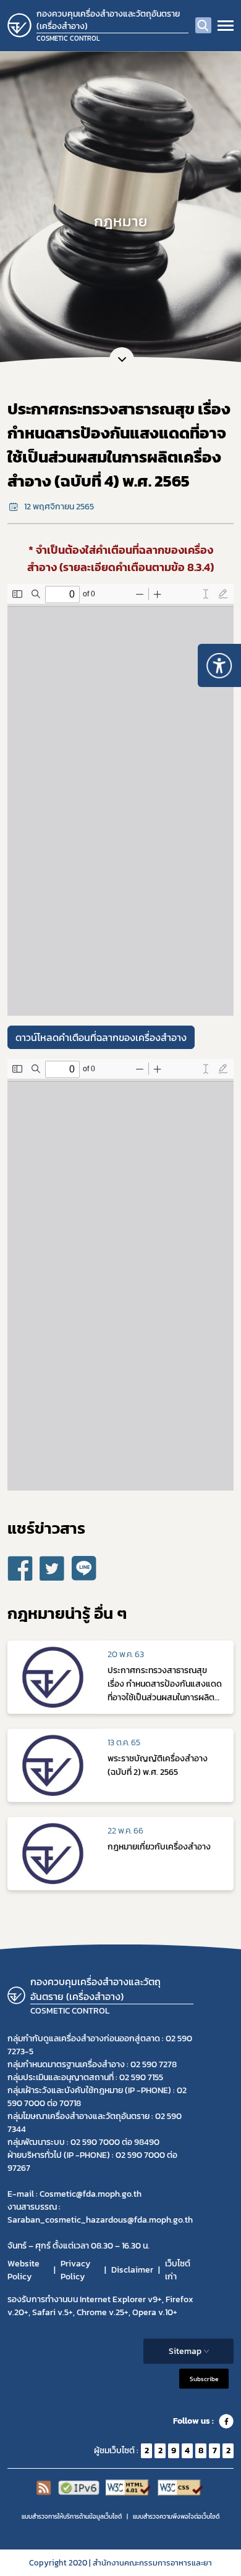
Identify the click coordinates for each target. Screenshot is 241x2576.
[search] (203, 25)
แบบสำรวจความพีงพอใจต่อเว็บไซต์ (176, 2516)
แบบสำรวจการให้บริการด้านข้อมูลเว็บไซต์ (72, 2516)
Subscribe (204, 2378)
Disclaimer (132, 2270)
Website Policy (23, 2270)
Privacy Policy (75, 2270)
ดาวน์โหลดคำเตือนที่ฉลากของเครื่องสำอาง (101, 1037)
